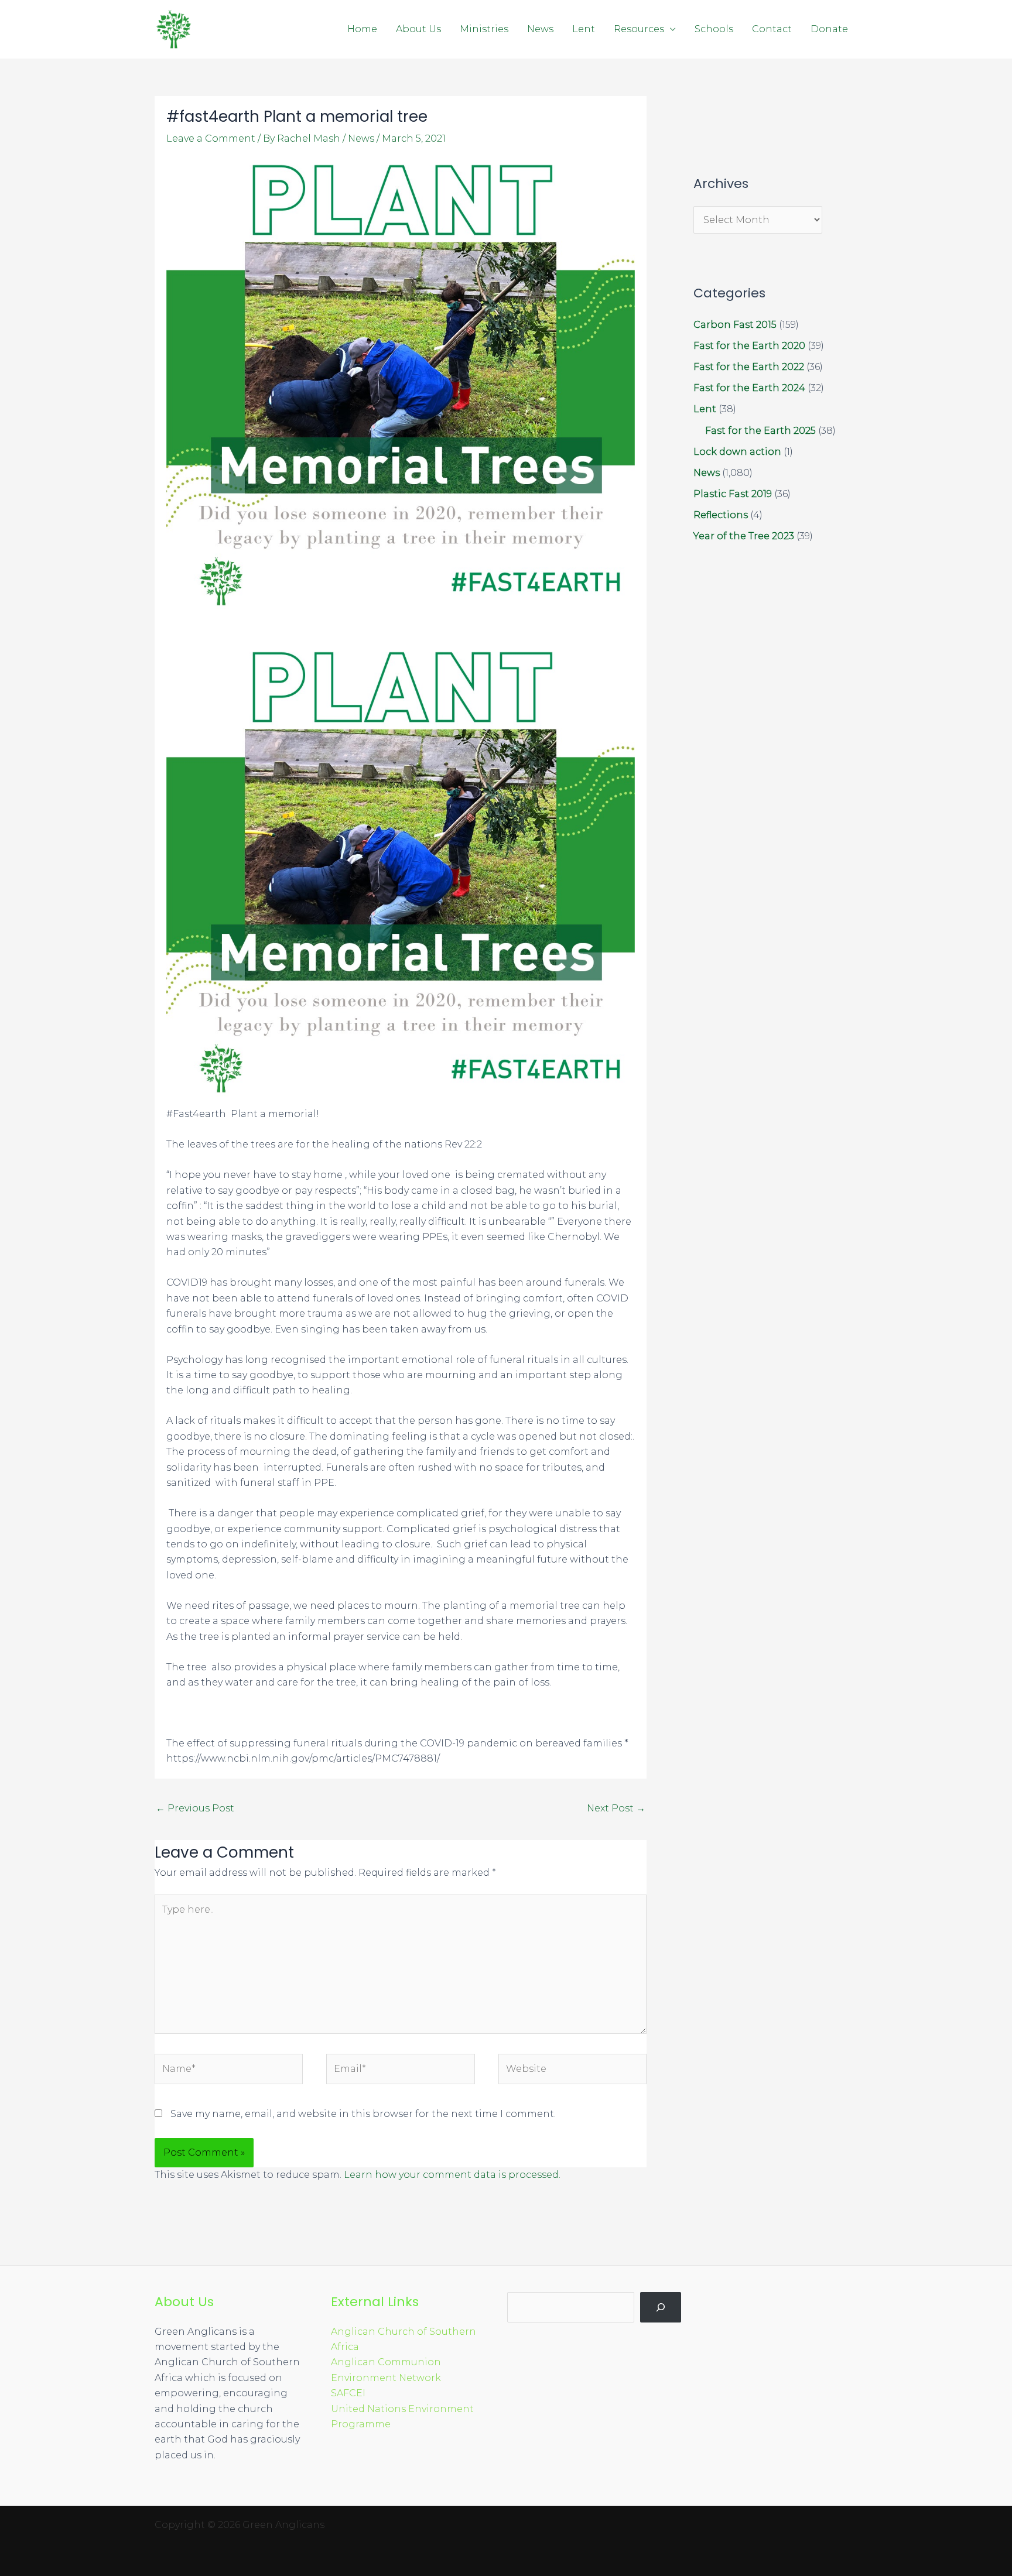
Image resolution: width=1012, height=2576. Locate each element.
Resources (639, 29)
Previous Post (195, 1808)
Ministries (484, 29)
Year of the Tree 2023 (744, 536)
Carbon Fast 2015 (735, 325)
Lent (584, 29)
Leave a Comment (211, 138)
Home (362, 29)
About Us (418, 29)
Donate (829, 29)
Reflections (721, 515)
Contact (772, 29)
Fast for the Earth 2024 (749, 388)
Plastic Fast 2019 (733, 494)
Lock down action (737, 452)
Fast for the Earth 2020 (749, 346)
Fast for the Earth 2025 (760, 431)
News (540, 29)
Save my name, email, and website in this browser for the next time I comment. (363, 2114)
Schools (714, 29)
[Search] (661, 2307)
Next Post (616, 1808)
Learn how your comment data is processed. (452, 2175)
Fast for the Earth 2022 (749, 367)
